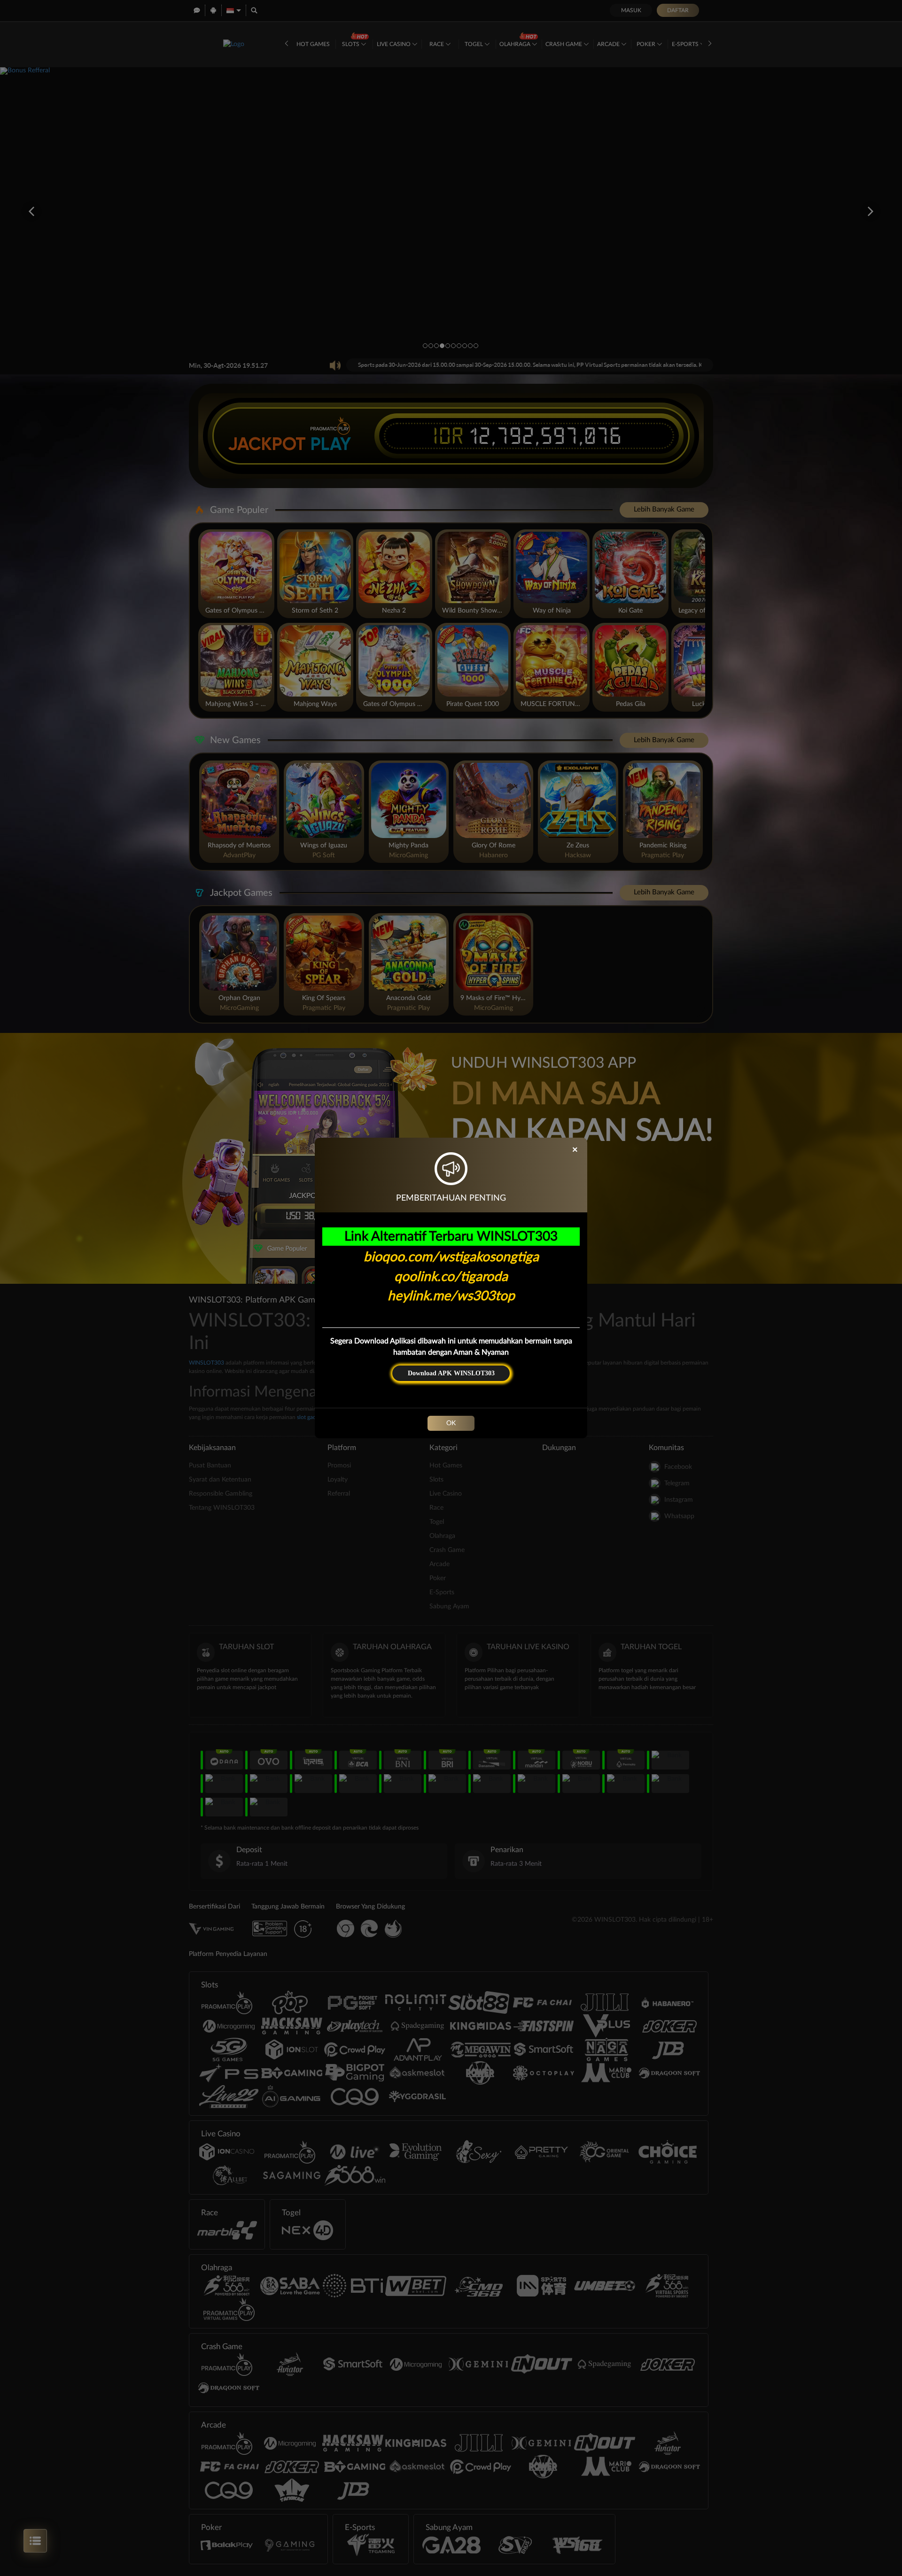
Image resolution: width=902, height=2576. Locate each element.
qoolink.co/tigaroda (451, 1277)
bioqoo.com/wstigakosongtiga (451, 1257)
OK (451, 1423)
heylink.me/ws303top (451, 1296)
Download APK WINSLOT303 (451, 1373)
